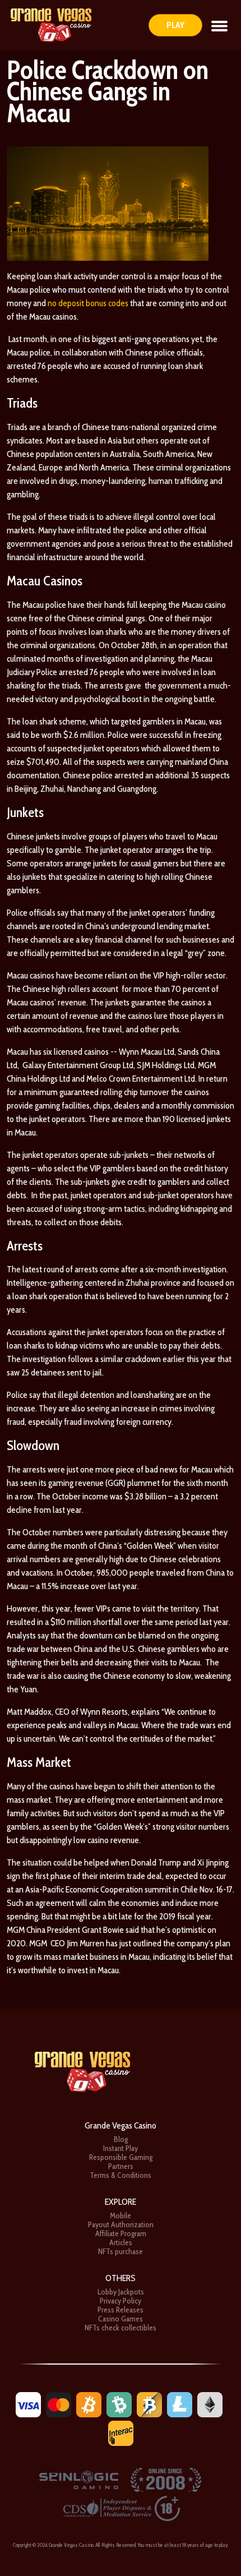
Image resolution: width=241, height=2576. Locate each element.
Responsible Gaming (121, 2157)
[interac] (121, 2432)
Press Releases (121, 2310)
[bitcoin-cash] (119, 2404)
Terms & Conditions (121, 2175)
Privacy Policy (121, 2301)
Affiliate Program (121, 2233)
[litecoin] (180, 2404)
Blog (121, 2139)
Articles (121, 2242)
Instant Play (121, 2148)
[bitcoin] (89, 2404)
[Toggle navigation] (219, 25)
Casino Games (121, 2319)
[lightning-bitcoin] (149, 2404)
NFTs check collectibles (121, 2328)
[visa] (28, 2404)
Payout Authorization (121, 2224)
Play (175, 25)
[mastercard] (59, 2404)
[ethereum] (210, 2404)
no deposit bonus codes (88, 303)
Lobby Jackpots (121, 2292)
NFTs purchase (121, 2251)
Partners (121, 2166)
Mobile (121, 2215)
